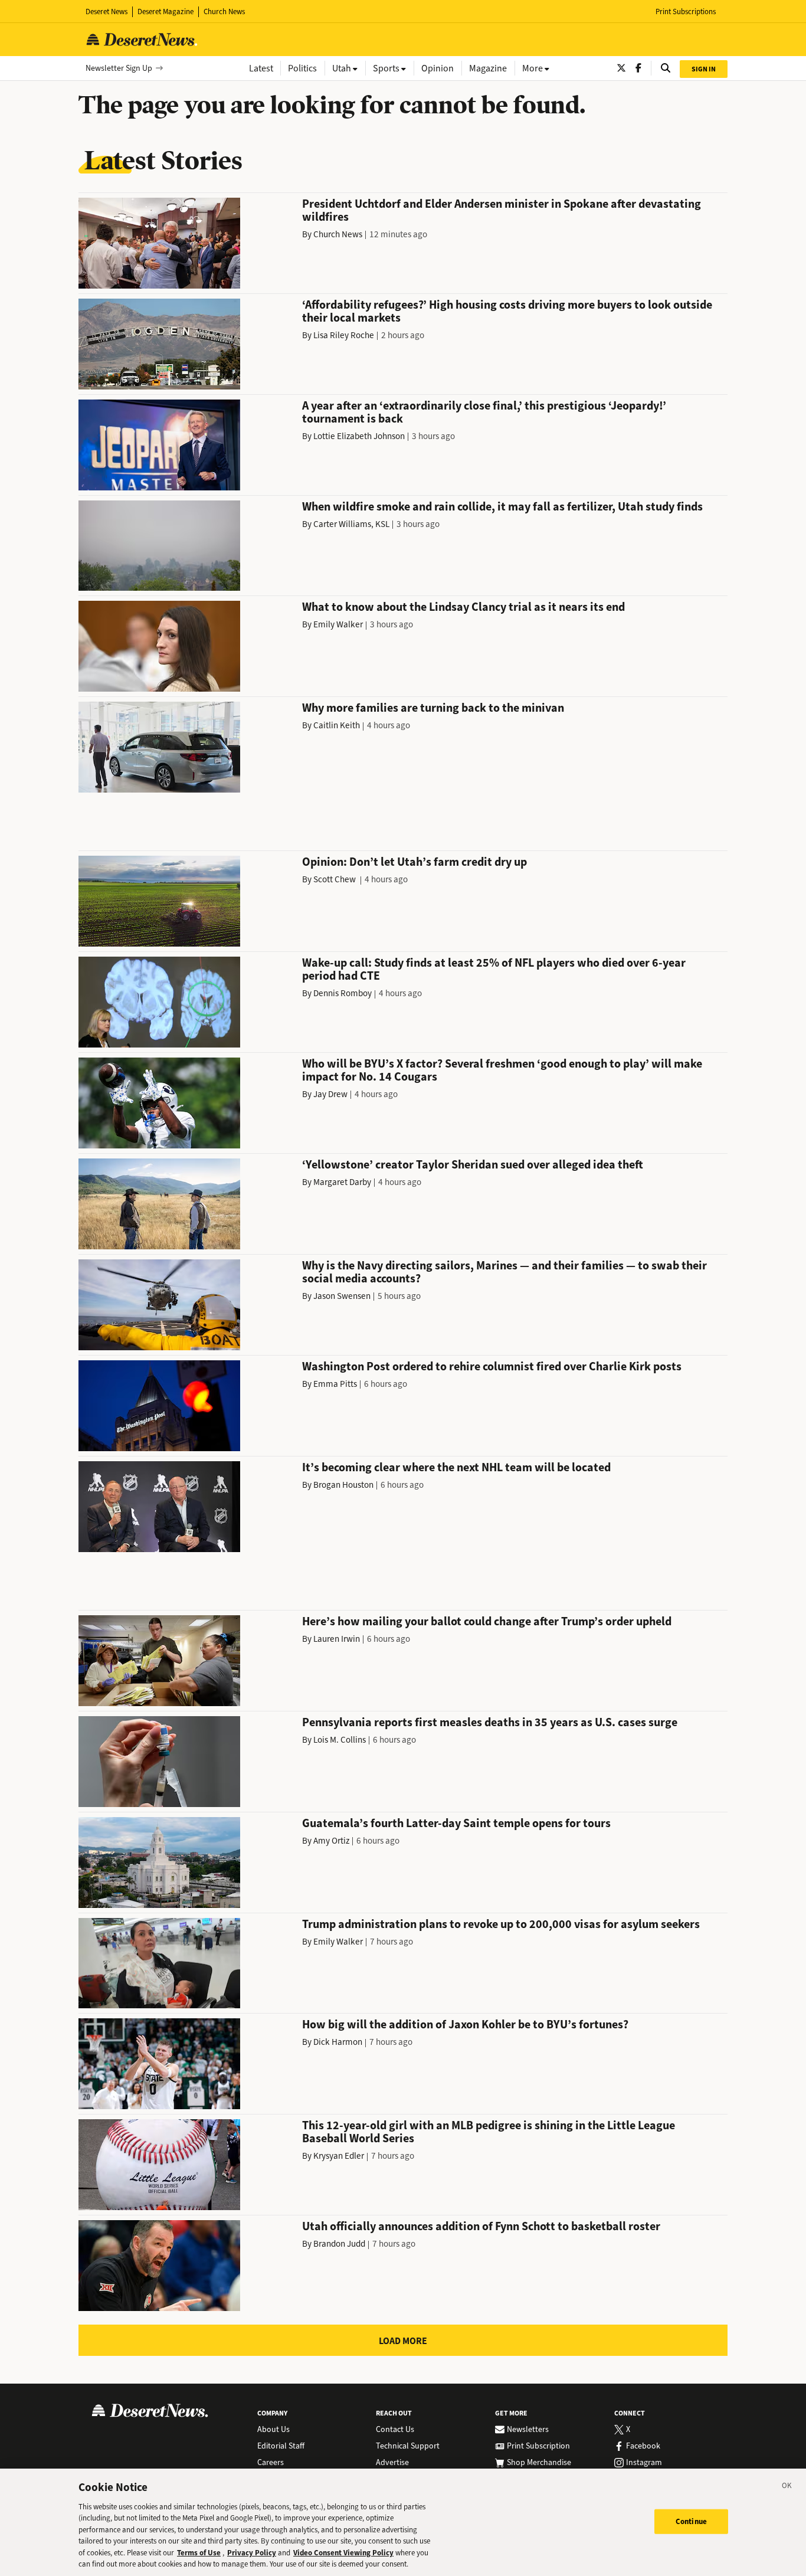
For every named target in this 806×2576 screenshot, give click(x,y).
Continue (691, 2521)
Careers (271, 2463)
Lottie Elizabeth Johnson (359, 436)
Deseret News (107, 12)
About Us (273, 2430)
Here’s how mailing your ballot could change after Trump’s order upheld (487, 1621)
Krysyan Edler (339, 2156)
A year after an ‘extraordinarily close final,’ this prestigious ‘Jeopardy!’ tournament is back (484, 412)
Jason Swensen (342, 1296)
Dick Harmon (338, 2042)
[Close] (787, 2487)
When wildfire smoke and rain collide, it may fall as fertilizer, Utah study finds (502, 507)
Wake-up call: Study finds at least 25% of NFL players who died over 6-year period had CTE (494, 969)
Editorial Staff (281, 2446)
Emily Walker (338, 624)
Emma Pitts (335, 1384)
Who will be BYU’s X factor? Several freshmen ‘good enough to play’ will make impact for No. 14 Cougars (502, 1070)
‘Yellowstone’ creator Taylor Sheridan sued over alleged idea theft (473, 1165)
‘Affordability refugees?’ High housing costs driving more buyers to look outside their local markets (507, 311)
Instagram (644, 2463)
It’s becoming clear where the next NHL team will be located (456, 1467)
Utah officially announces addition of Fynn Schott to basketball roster (481, 2226)
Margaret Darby (342, 1182)
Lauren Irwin (337, 1639)
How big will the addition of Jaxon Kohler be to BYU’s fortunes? (465, 2025)
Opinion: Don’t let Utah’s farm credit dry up (415, 862)
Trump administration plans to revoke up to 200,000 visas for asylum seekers (501, 1924)
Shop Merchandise (539, 2463)
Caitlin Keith (337, 725)
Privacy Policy (252, 2553)
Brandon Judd (339, 2244)
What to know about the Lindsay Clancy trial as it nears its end (463, 607)
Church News (224, 12)
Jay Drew (330, 1094)
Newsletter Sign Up (119, 68)
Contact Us (395, 2430)
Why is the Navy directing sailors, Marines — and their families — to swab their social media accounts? (504, 1272)
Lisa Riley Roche (344, 335)
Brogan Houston (343, 1485)
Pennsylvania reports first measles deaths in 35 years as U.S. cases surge (490, 1722)
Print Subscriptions (686, 12)
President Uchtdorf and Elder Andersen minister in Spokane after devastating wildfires (502, 210)
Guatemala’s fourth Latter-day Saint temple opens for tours (456, 1823)
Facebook (643, 2446)
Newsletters (528, 2430)
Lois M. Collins (340, 1740)
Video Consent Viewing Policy (343, 2553)
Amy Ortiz (331, 1841)
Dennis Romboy (343, 993)
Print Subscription (538, 2446)
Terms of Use (199, 2553)
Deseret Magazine (166, 12)
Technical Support (408, 2446)
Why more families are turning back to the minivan (433, 708)
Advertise (392, 2463)
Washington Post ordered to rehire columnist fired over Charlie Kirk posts (492, 1366)
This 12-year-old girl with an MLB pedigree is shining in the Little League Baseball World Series (489, 2132)
